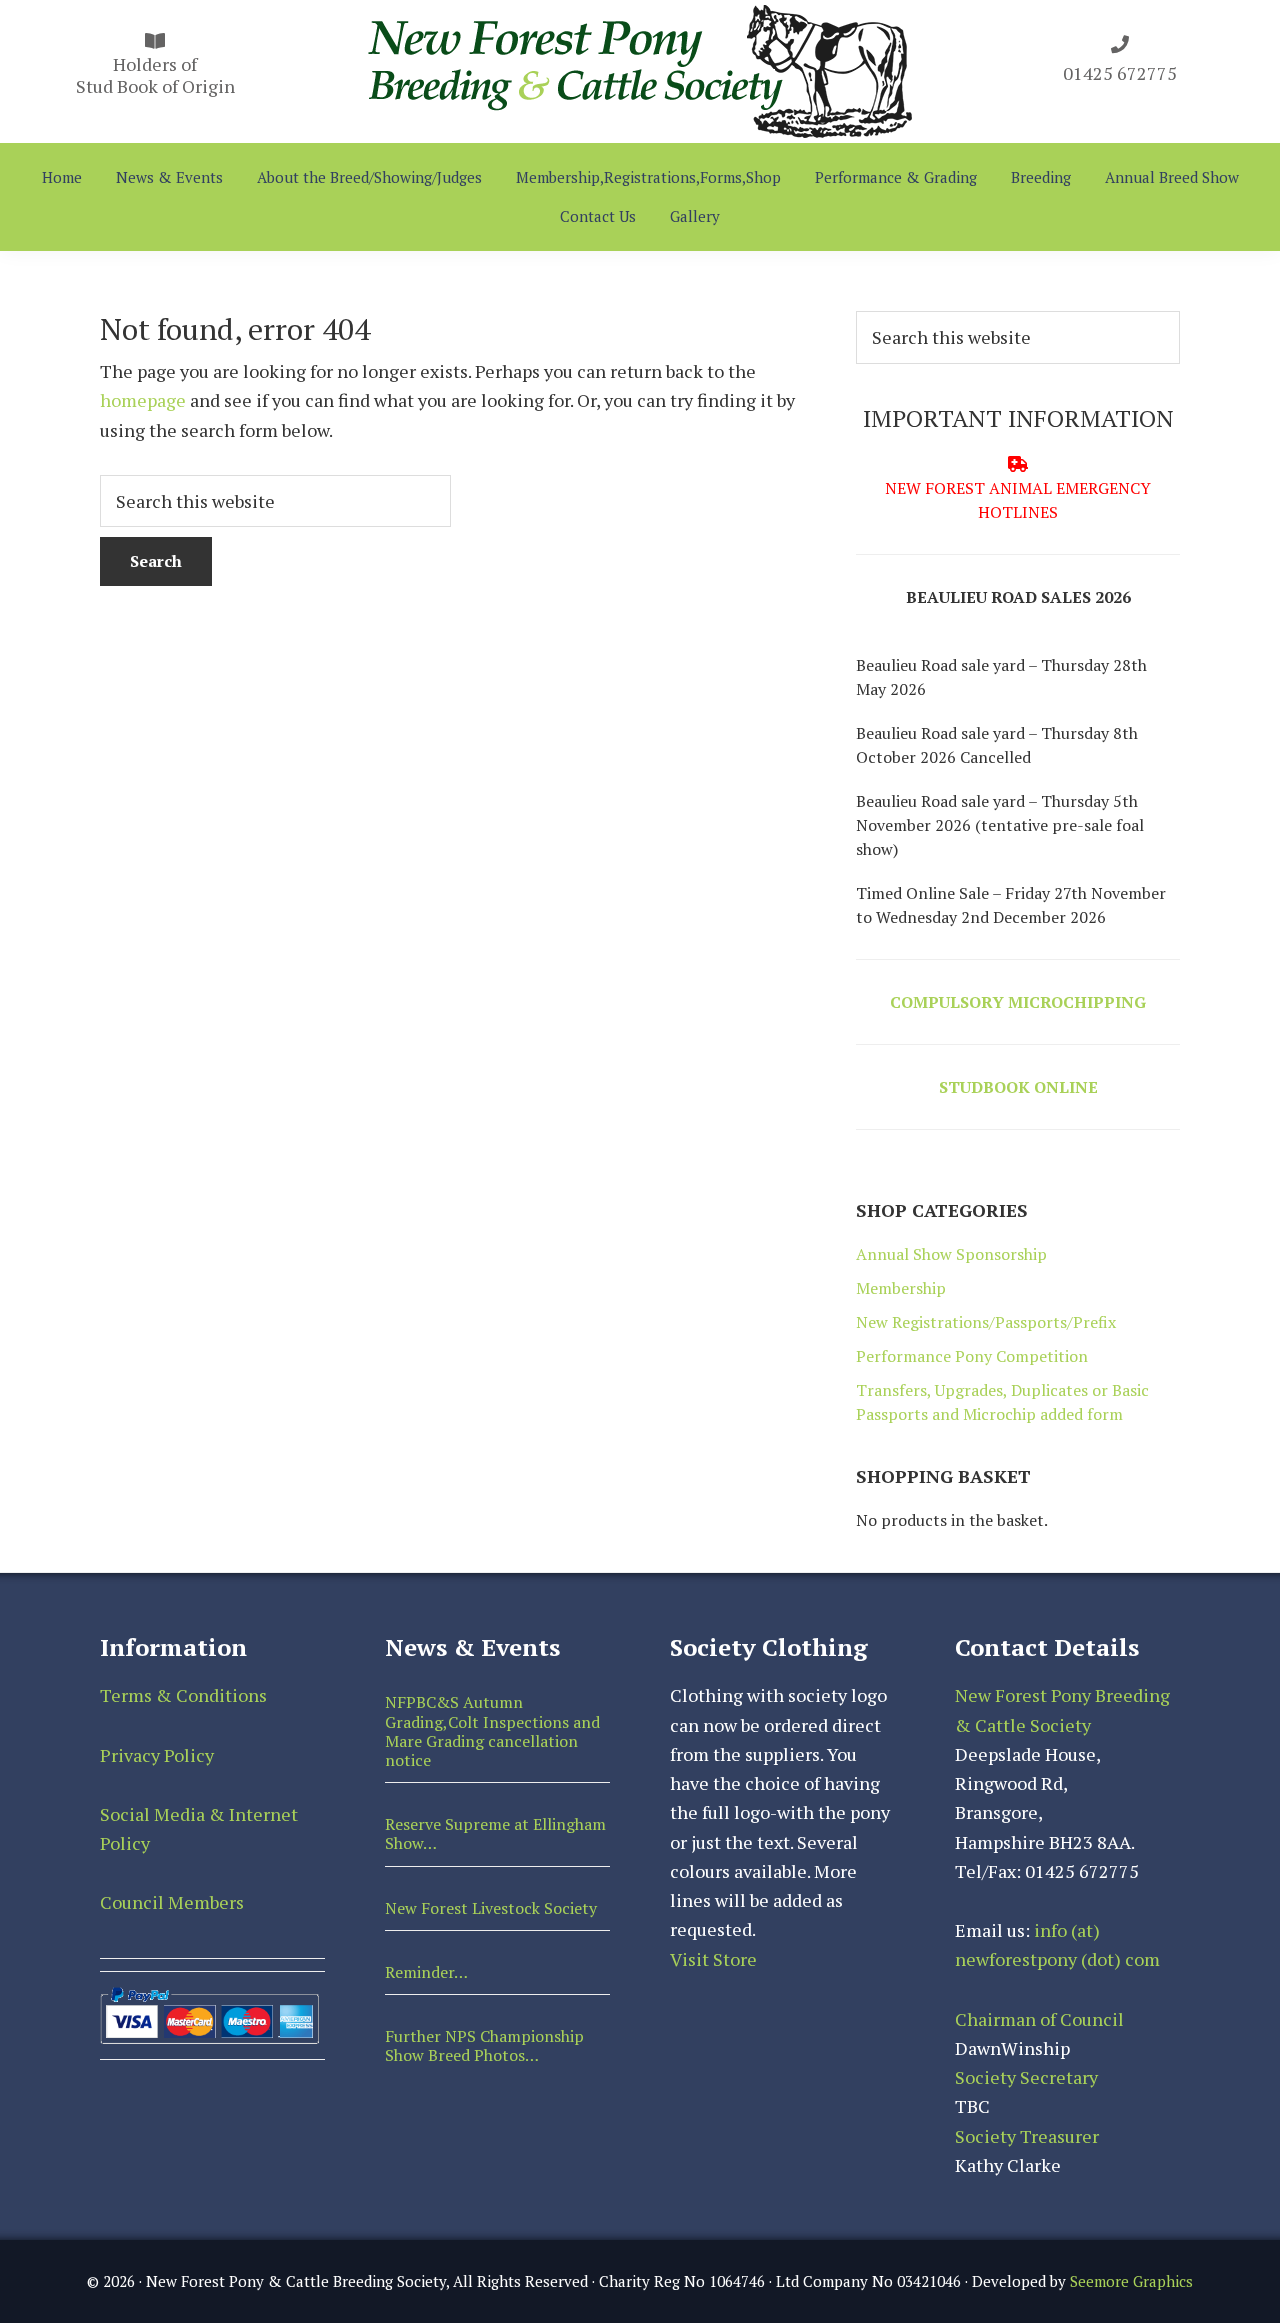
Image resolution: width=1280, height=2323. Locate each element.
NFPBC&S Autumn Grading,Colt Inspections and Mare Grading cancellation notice (492, 1731)
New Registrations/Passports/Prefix (986, 1322)
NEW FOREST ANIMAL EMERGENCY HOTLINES (1018, 500)
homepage (143, 400)
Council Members (172, 1902)
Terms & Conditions (183, 1695)
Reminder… (426, 1972)
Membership (901, 1288)
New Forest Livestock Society (491, 1908)
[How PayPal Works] (209, 1996)
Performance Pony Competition (972, 1356)
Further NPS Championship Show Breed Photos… (484, 2045)
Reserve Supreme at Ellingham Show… (495, 1833)
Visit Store (713, 1959)
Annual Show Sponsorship (951, 1254)
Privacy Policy (157, 1755)
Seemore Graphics (1131, 2281)
